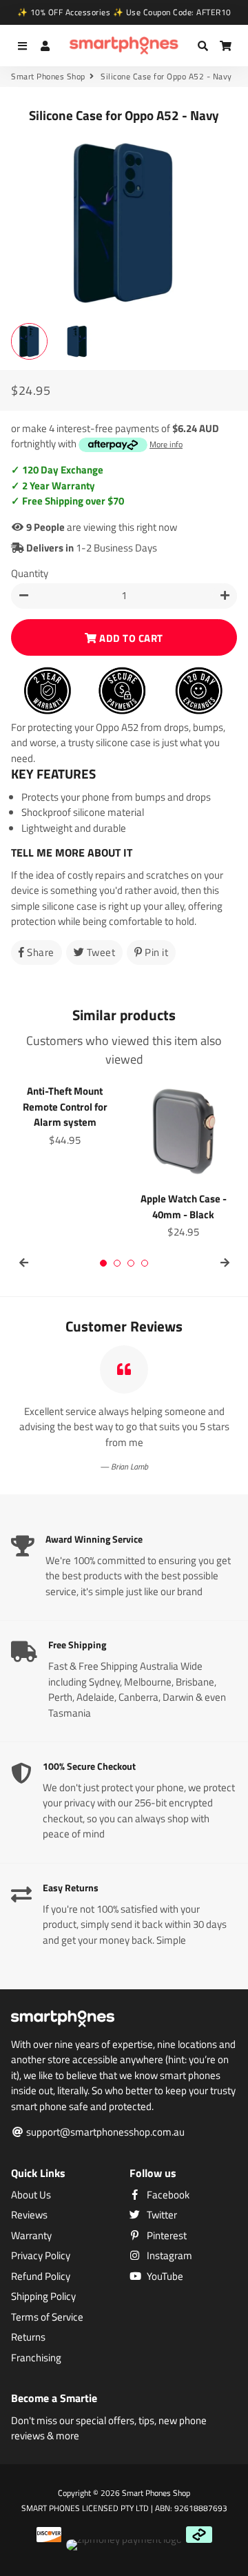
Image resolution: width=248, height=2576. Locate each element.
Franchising (36, 2358)
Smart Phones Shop (48, 77)
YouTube (164, 2276)
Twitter (161, 2215)
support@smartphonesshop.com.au (104, 2132)
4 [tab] (145, 1263)
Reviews (29, 2215)
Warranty (31, 2236)
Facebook (167, 2195)
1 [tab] (103, 1263)
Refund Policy (41, 2276)
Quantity (30, 574)
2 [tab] (117, 1263)
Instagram (168, 2256)
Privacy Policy (41, 2256)
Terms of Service (47, 2317)
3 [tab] (131, 1263)
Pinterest (166, 2236)
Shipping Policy (43, 2296)
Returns (28, 2337)
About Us (31, 2195)
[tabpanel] (65, 1113)
